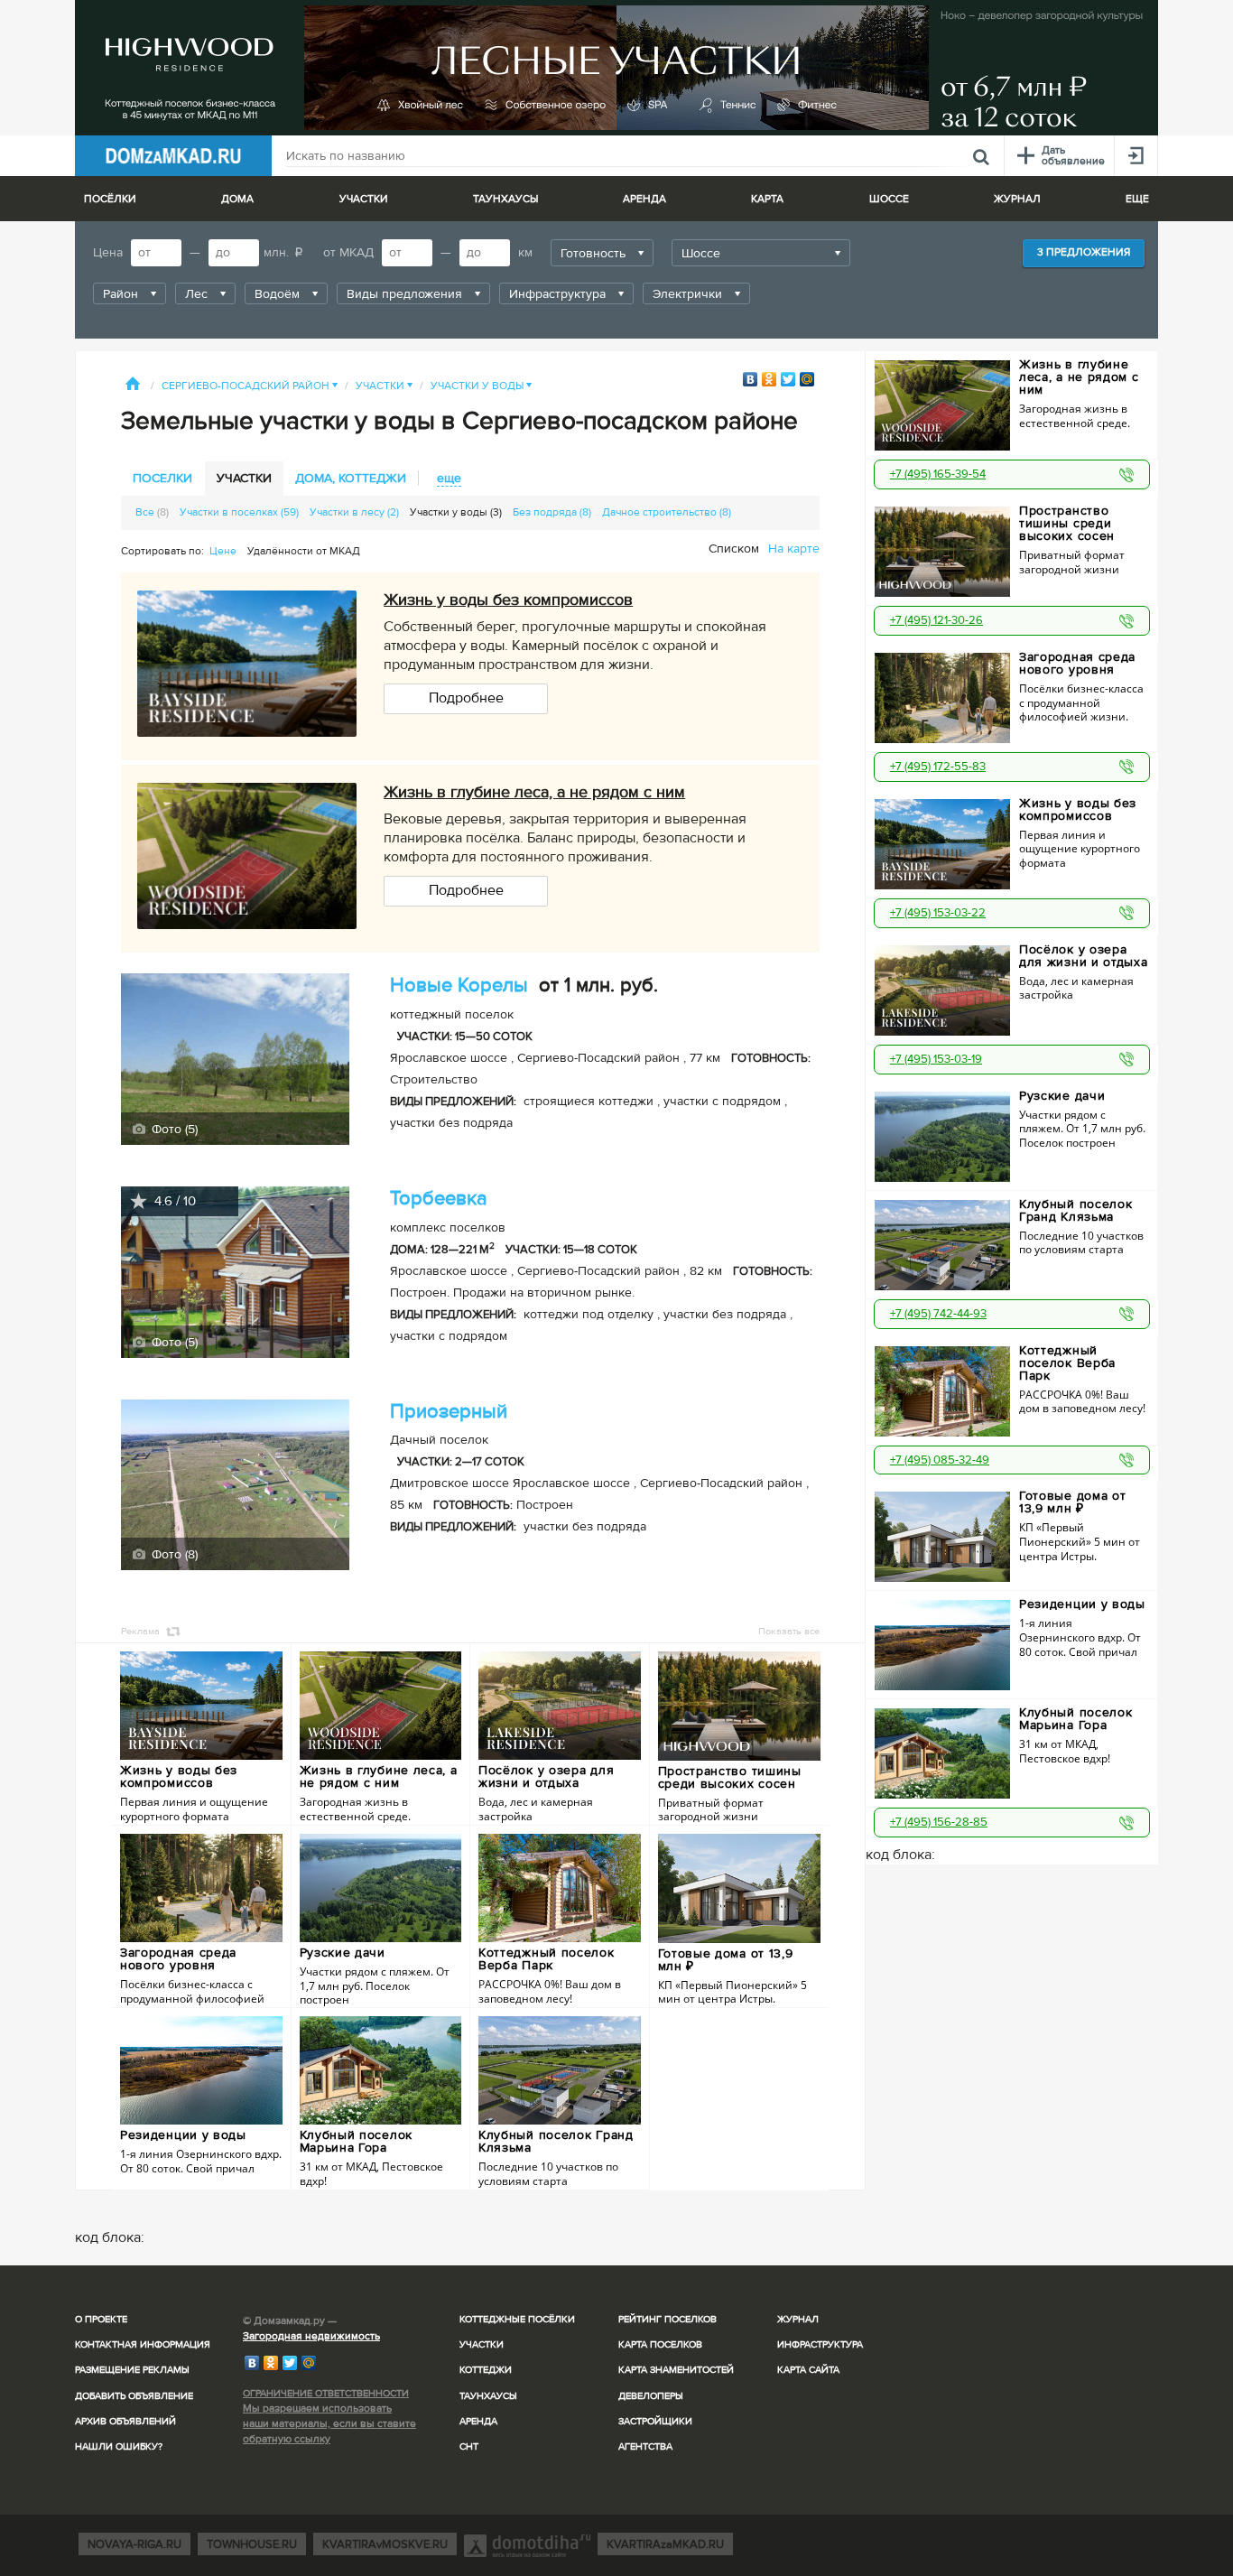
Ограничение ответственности (326, 2393)
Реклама (140, 1631)
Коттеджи (486, 2370)
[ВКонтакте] (751, 379)
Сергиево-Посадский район (250, 386)
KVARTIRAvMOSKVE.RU (385, 2544)
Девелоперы (651, 2396)
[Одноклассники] (769, 379)
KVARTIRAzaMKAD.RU (665, 2544)
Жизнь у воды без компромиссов (508, 600)
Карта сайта (808, 2370)
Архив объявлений (125, 2421)
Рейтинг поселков (667, 2319)
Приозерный (449, 1412)
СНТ (469, 2446)
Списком (734, 549)
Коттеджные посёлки (517, 2319)
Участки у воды (481, 386)
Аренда (478, 2421)
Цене (223, 551)
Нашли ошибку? (119, 2446)
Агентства (645, 2446)
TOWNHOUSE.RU (252, 2544)
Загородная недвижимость (311, 2336)
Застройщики (655, 2421)
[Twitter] (788, 379)
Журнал (798, 2319)
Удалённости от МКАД (304, 551)
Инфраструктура (820, 2344)
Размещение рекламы (132, 2370)
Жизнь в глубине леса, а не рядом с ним (534, 792)
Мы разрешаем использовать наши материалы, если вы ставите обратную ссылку (329, 2424)
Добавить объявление (134, 2396)
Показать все (789, 1631)
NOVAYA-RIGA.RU (134, 2544)
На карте (794, 549)
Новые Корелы (459, 986)
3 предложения (1084, 252)
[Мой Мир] (807, 379)
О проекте (101, 2319)
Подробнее (466, 698)
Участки (384, 386)
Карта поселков (660, 2344)
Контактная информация (143, 2344)
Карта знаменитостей (676, 2370)
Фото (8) (173, 1554)
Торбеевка (439, 1199)
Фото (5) (173, 1129)
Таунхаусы (505, 199)
